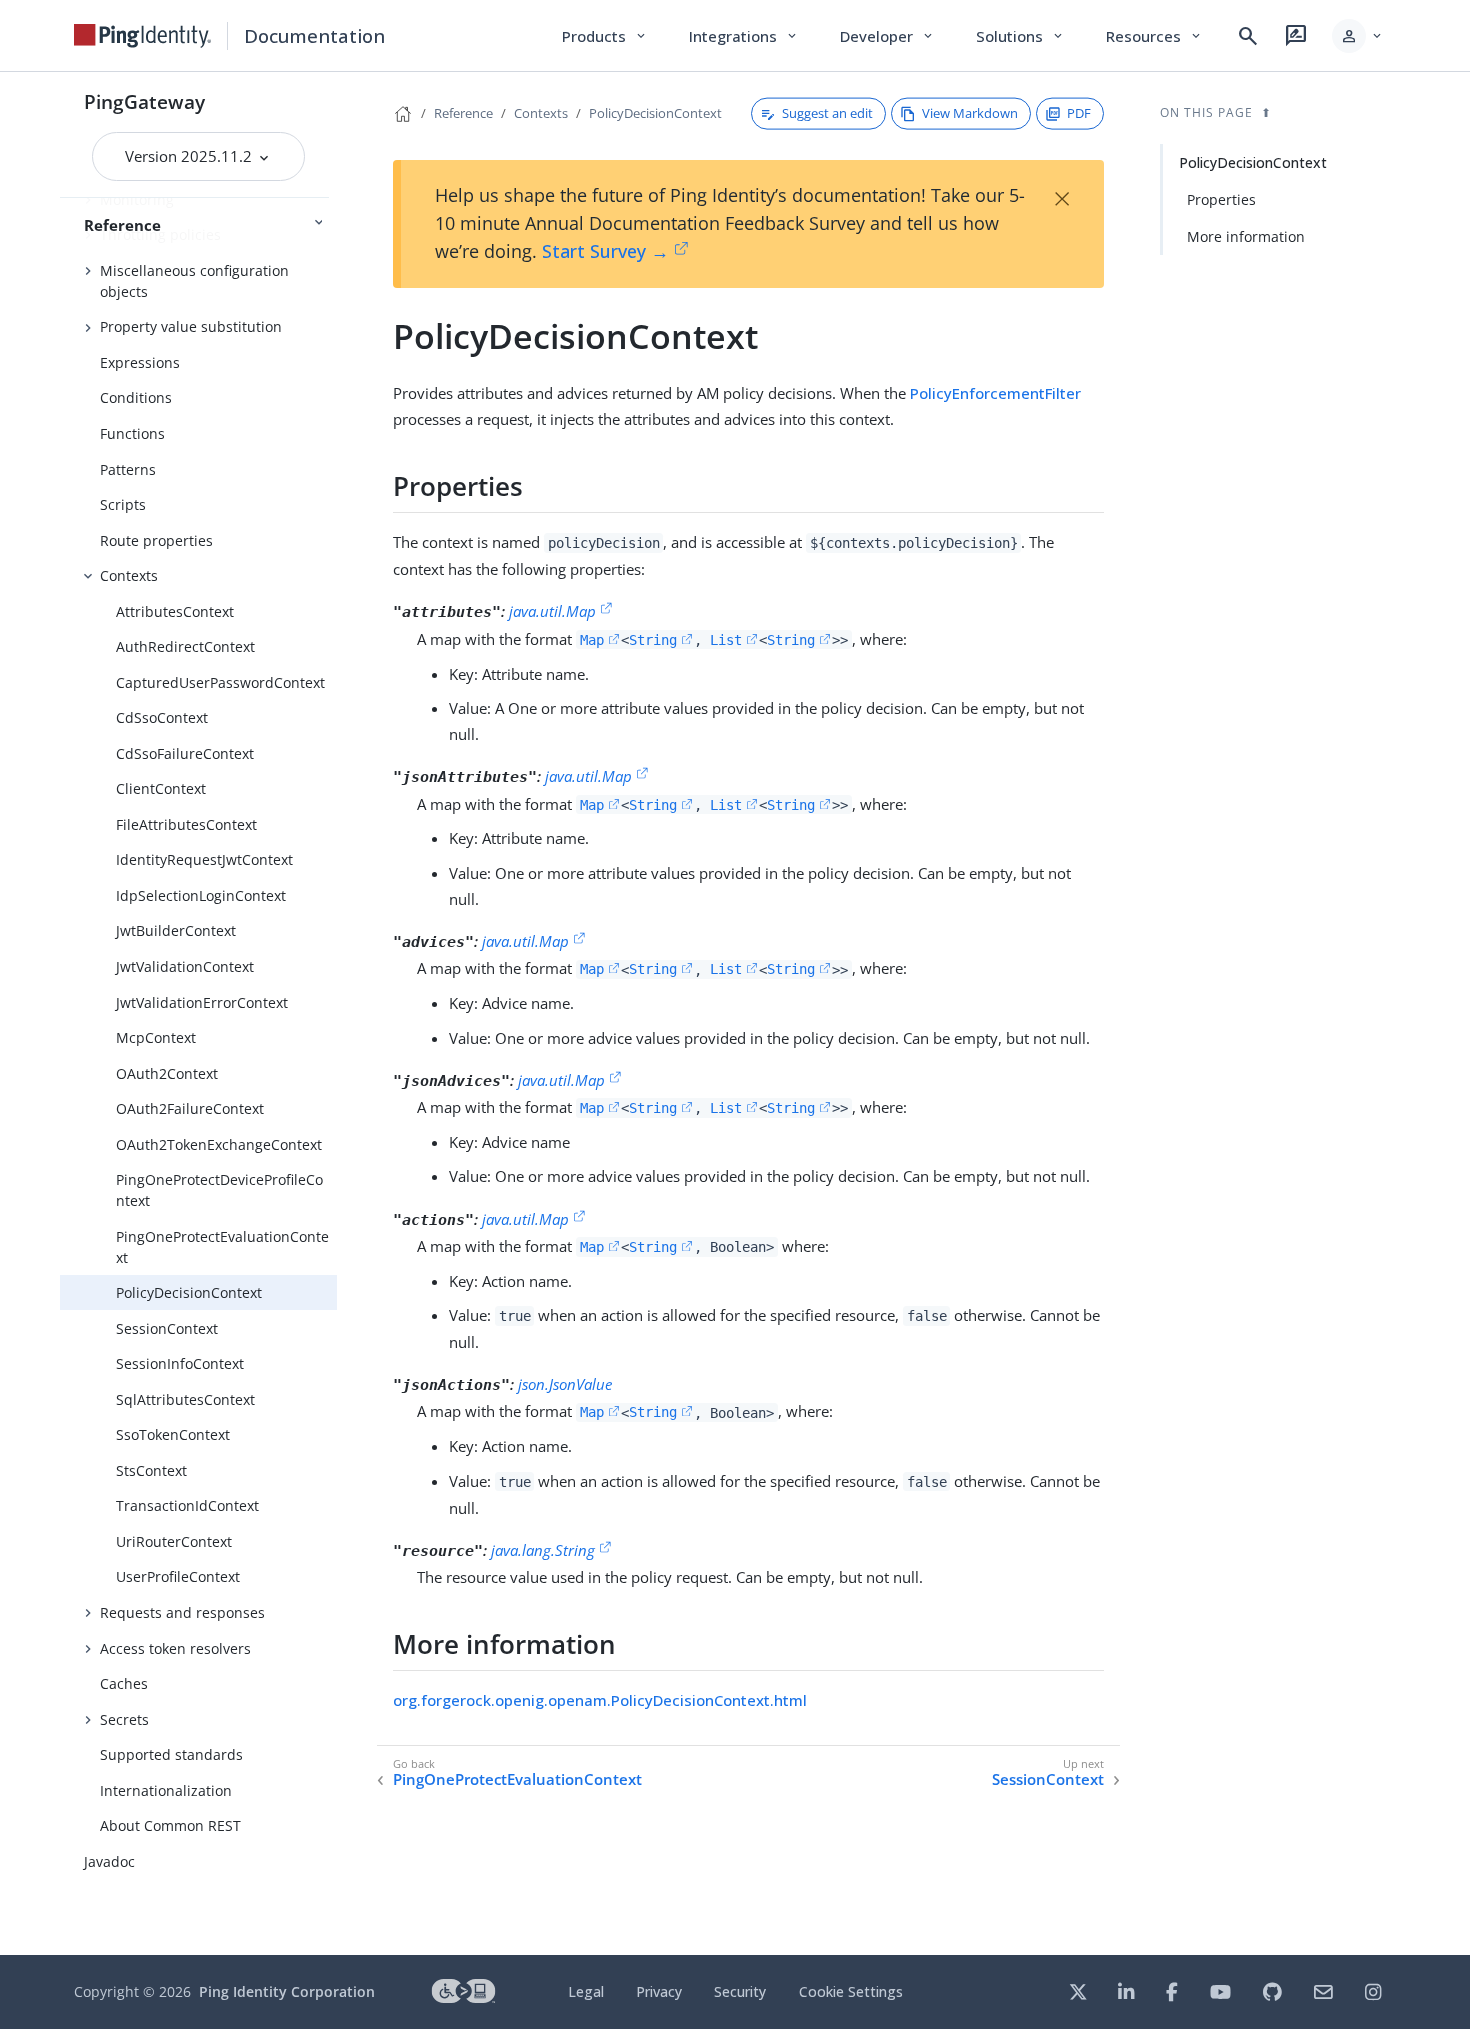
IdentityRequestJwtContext (204, 859)
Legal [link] (586, 1991)
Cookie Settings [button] (851, 1991)
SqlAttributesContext (185, 1399)
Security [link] (740, 1991)
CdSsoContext (162, 717)
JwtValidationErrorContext (202, 1002)
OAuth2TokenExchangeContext (219, 1144)
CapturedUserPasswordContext (220, 682)
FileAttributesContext (186, 824)
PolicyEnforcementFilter (995, 393)
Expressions (140, 362)
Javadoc (109, 1861)
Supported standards (171, 1754)
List (726, 640)
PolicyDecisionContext (189, 1292)
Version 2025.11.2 (190, 156)
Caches (124, 1683)
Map (592, 640)
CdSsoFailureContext (185, 753)
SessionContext (167, 1328)
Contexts (129, 575)
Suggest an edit (827, 113)
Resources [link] (1155, 36)
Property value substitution (191, 326)
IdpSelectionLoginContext (201, 895)
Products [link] (605, 36)
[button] (1358, 36)
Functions (132, 433)
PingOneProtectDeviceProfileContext (219, 1190)
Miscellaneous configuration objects (194, 281)
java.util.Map (552, 611)
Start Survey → (605, 251)
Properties (1221, 199)
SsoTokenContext (173, 1434)
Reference (463, 113)
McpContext (156, 1037)
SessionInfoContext (180, 1363)
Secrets (124, 1719)
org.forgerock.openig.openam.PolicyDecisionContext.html (600, 1700)
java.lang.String (543, 1550)
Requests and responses (182, 1612)
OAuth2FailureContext (190, 1108)
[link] (143, 36)
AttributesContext (175, 611)
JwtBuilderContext (176, 930)
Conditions (136, 397)
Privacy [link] (659, 1991)
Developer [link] (888, 36)
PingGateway (144, 101)
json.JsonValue (565, 1384)
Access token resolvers (175, 1648)
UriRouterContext (174, 1541)
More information (1246, 236)
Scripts (123, 504)
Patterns (128, 469)
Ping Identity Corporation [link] (287, 1991)
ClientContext (161, 788)
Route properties (156, 540)
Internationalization (166, 1790)
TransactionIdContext (187, 1505)
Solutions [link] (1021, 36)
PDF (1079, 113)
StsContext (151, 1470)
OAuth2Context (167, 1073)
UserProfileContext (178, 1576)
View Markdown (970, 113)
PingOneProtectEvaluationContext (222, 1247)
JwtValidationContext (185, 966)
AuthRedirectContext (185, 646)
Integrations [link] (744, 36)
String (653, 640)
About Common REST (170, 1825)
